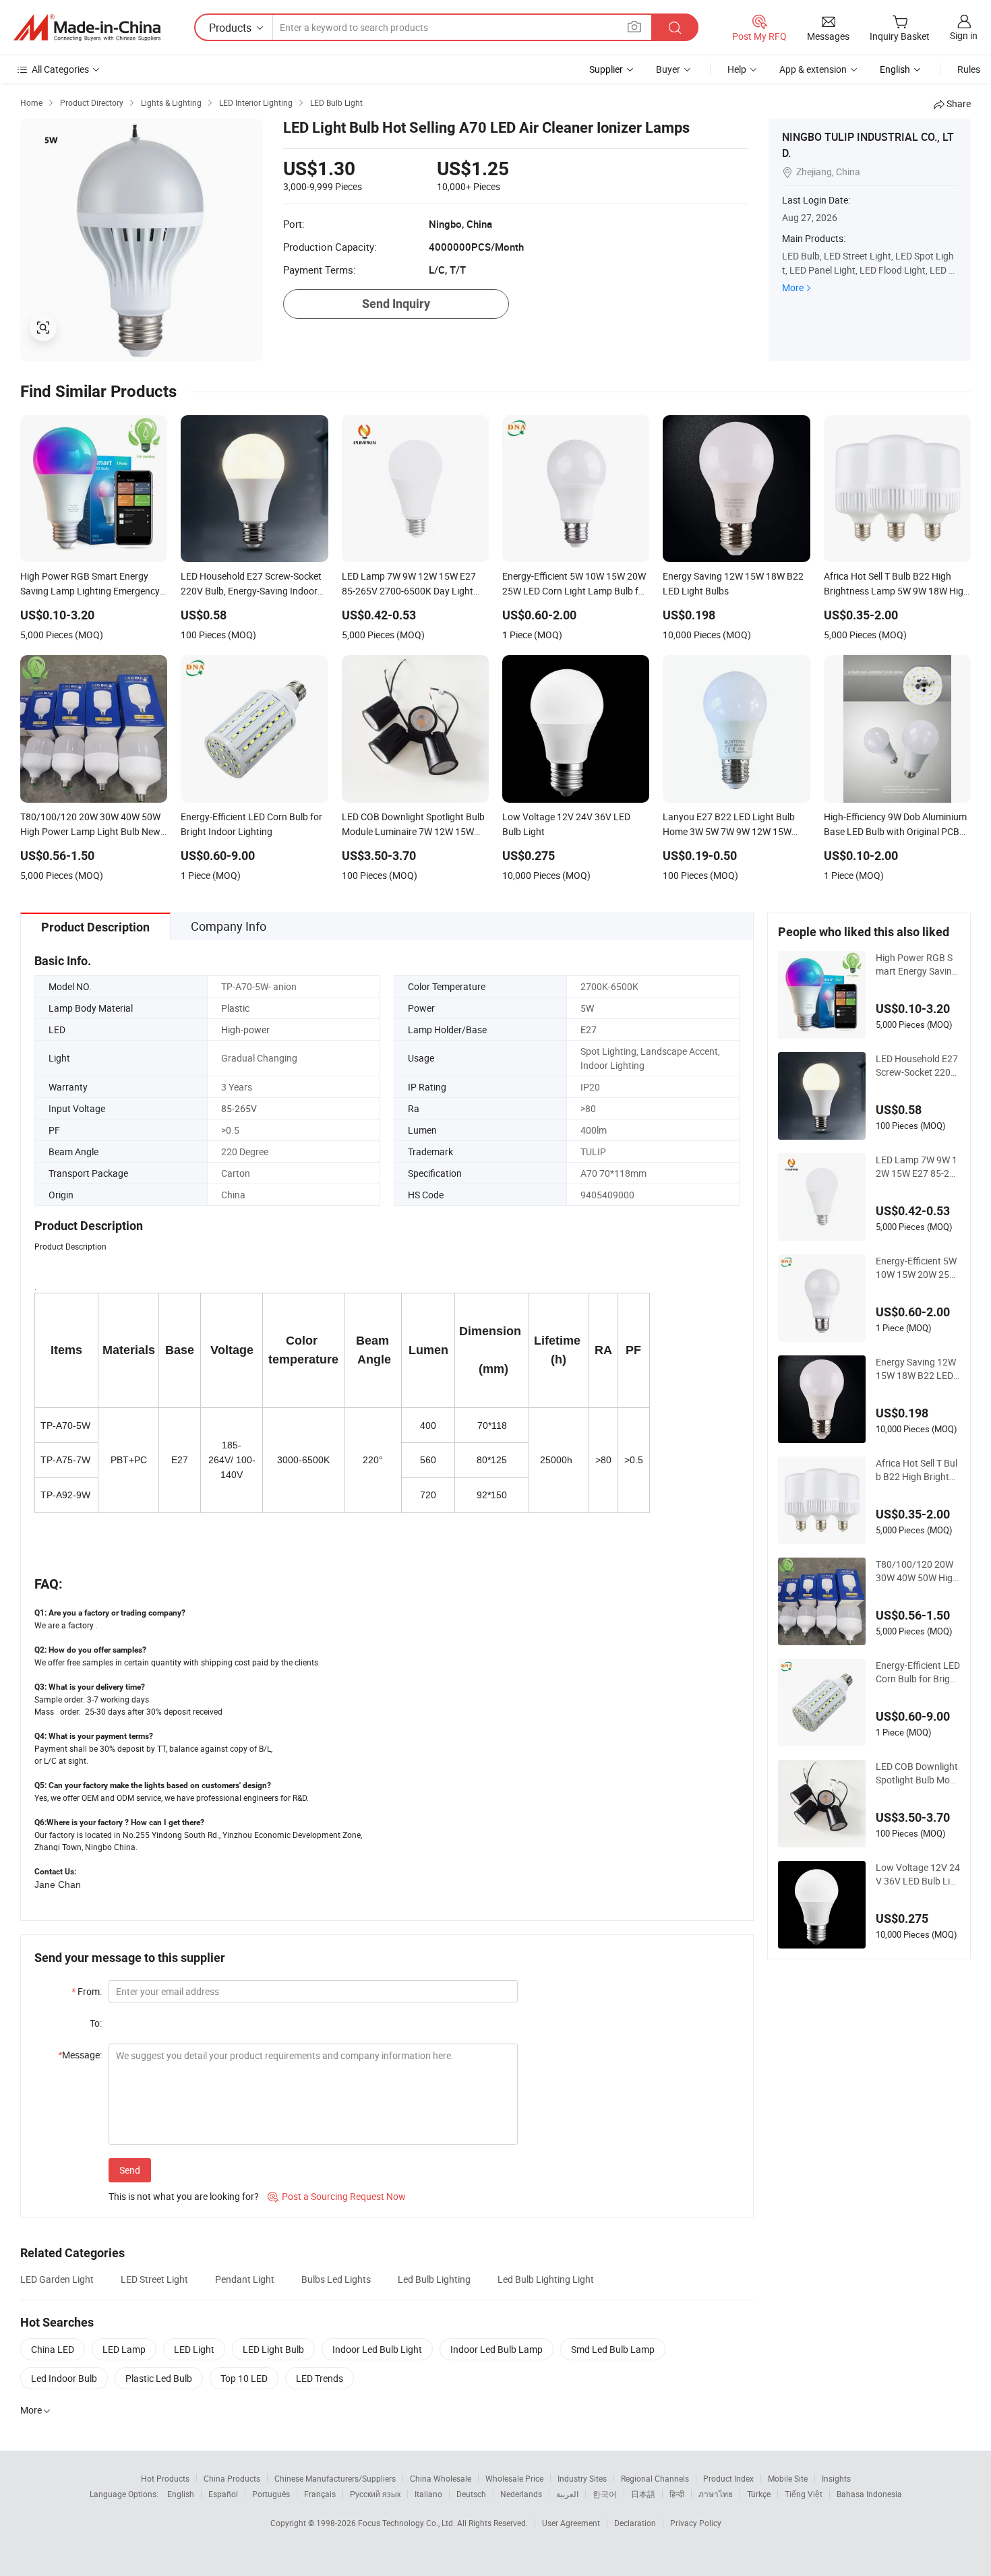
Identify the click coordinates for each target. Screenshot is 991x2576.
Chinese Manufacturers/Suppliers (335, 2478)
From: (87, 1991)
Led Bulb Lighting (434, 2279)
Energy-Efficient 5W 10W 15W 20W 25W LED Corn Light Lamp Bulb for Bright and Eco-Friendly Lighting (918, 1268)
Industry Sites (582, 2478)
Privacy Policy (696, 2523)
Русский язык (375, 2494)
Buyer (668, 69)
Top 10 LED (244, 2378)
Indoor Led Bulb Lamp (497, 2349)
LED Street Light (154, 2279)
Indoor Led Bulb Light (377, 2349)
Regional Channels (655, 2478)
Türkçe (759, 2494)
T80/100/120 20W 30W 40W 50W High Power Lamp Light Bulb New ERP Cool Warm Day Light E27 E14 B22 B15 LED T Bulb (917, 1571)
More (793, 287)
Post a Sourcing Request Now (337, 2196)
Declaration (635, 2523)
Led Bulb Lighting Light (546, 2279)
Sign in (964, 35)
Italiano (428, 2494)
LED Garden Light (57, 2279)
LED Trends (320, 2378)
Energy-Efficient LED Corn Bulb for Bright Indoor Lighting (918, 1672)
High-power (245, 1030)
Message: (80, 2055)
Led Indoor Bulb (64, 2378)
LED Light (194, 2349)
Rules (969, 69)
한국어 (605, 2494)
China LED (53, 2349)
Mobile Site (788, 2478)
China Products (232, 2478)
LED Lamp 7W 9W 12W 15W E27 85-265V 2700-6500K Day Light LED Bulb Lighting (918, 1167)
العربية (567, 2494)
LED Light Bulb (273, 2349)
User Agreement (571, 2523)
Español (223, 2494)
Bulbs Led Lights (336, 2279)
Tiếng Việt (804, 2494)
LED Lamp (124, 2349)
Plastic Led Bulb (159, 2378)
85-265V (239, 1108)
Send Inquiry (396, 304)
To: (96, 2023)
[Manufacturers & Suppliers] (87, 28)
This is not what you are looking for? (184, 2196)
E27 (589, 1030)
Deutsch (471, 2494)
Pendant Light (245, 2279)
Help (737, 69)
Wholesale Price (514, 2478)
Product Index (728, 2478)
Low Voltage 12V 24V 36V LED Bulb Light (918, 1874)
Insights (836, 2478)
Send (130, 2170)
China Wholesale (441, 2478)
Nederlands (521, 2494)
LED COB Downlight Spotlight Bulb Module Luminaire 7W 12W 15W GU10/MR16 (918, 1773)
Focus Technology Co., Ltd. (408, 2523)
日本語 (643, 2494)
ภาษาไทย (716, 2494)
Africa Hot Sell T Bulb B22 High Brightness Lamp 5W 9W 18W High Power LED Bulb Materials (918, 1470)
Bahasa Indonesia (869, 2494)
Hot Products (165, 2478)
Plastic (235, 1008)
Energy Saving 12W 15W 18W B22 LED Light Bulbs (916, 1369)
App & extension (813, 69)
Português (271, 2494)
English (181, 2494)
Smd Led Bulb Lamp (613, 2349)
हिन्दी (677, 2494)
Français (320, 2494)
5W (587, 1008)
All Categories (60, 69)
